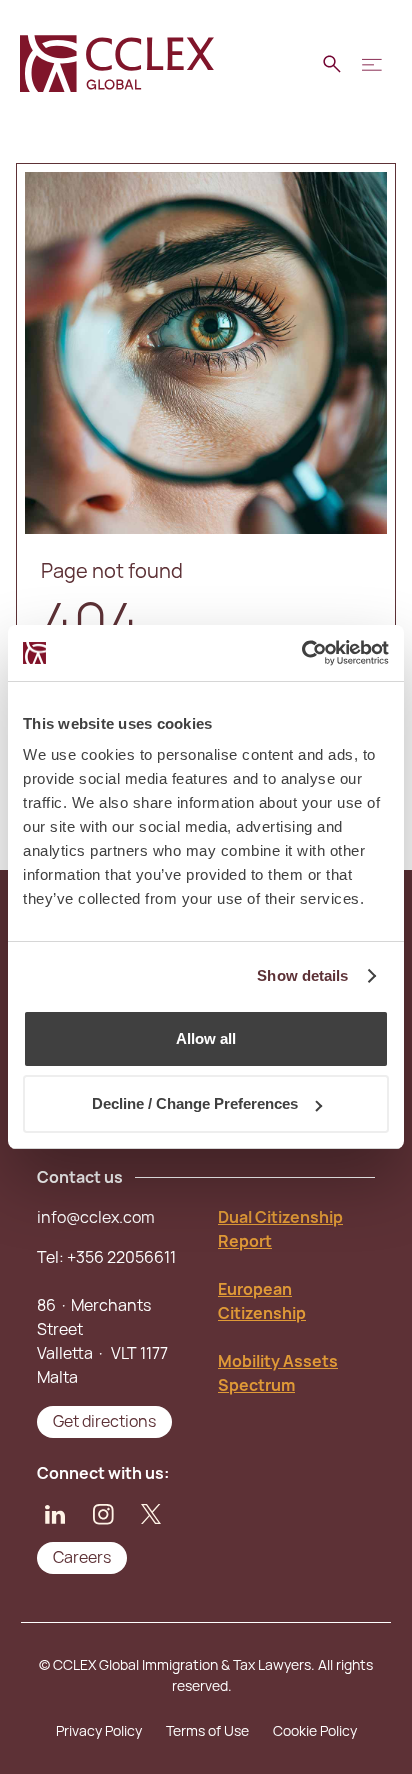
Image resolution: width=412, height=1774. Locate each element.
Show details (302, 975)
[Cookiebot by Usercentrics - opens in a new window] (301, 653)
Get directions (104, 1421)
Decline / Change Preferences (195, 1103)
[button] (372, 64)
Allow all (206, 1038)
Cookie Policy (315, 1731)
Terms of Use (207, 1731)
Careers (82, 1557)
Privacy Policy (99, 1731)
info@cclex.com (96, 1217)
